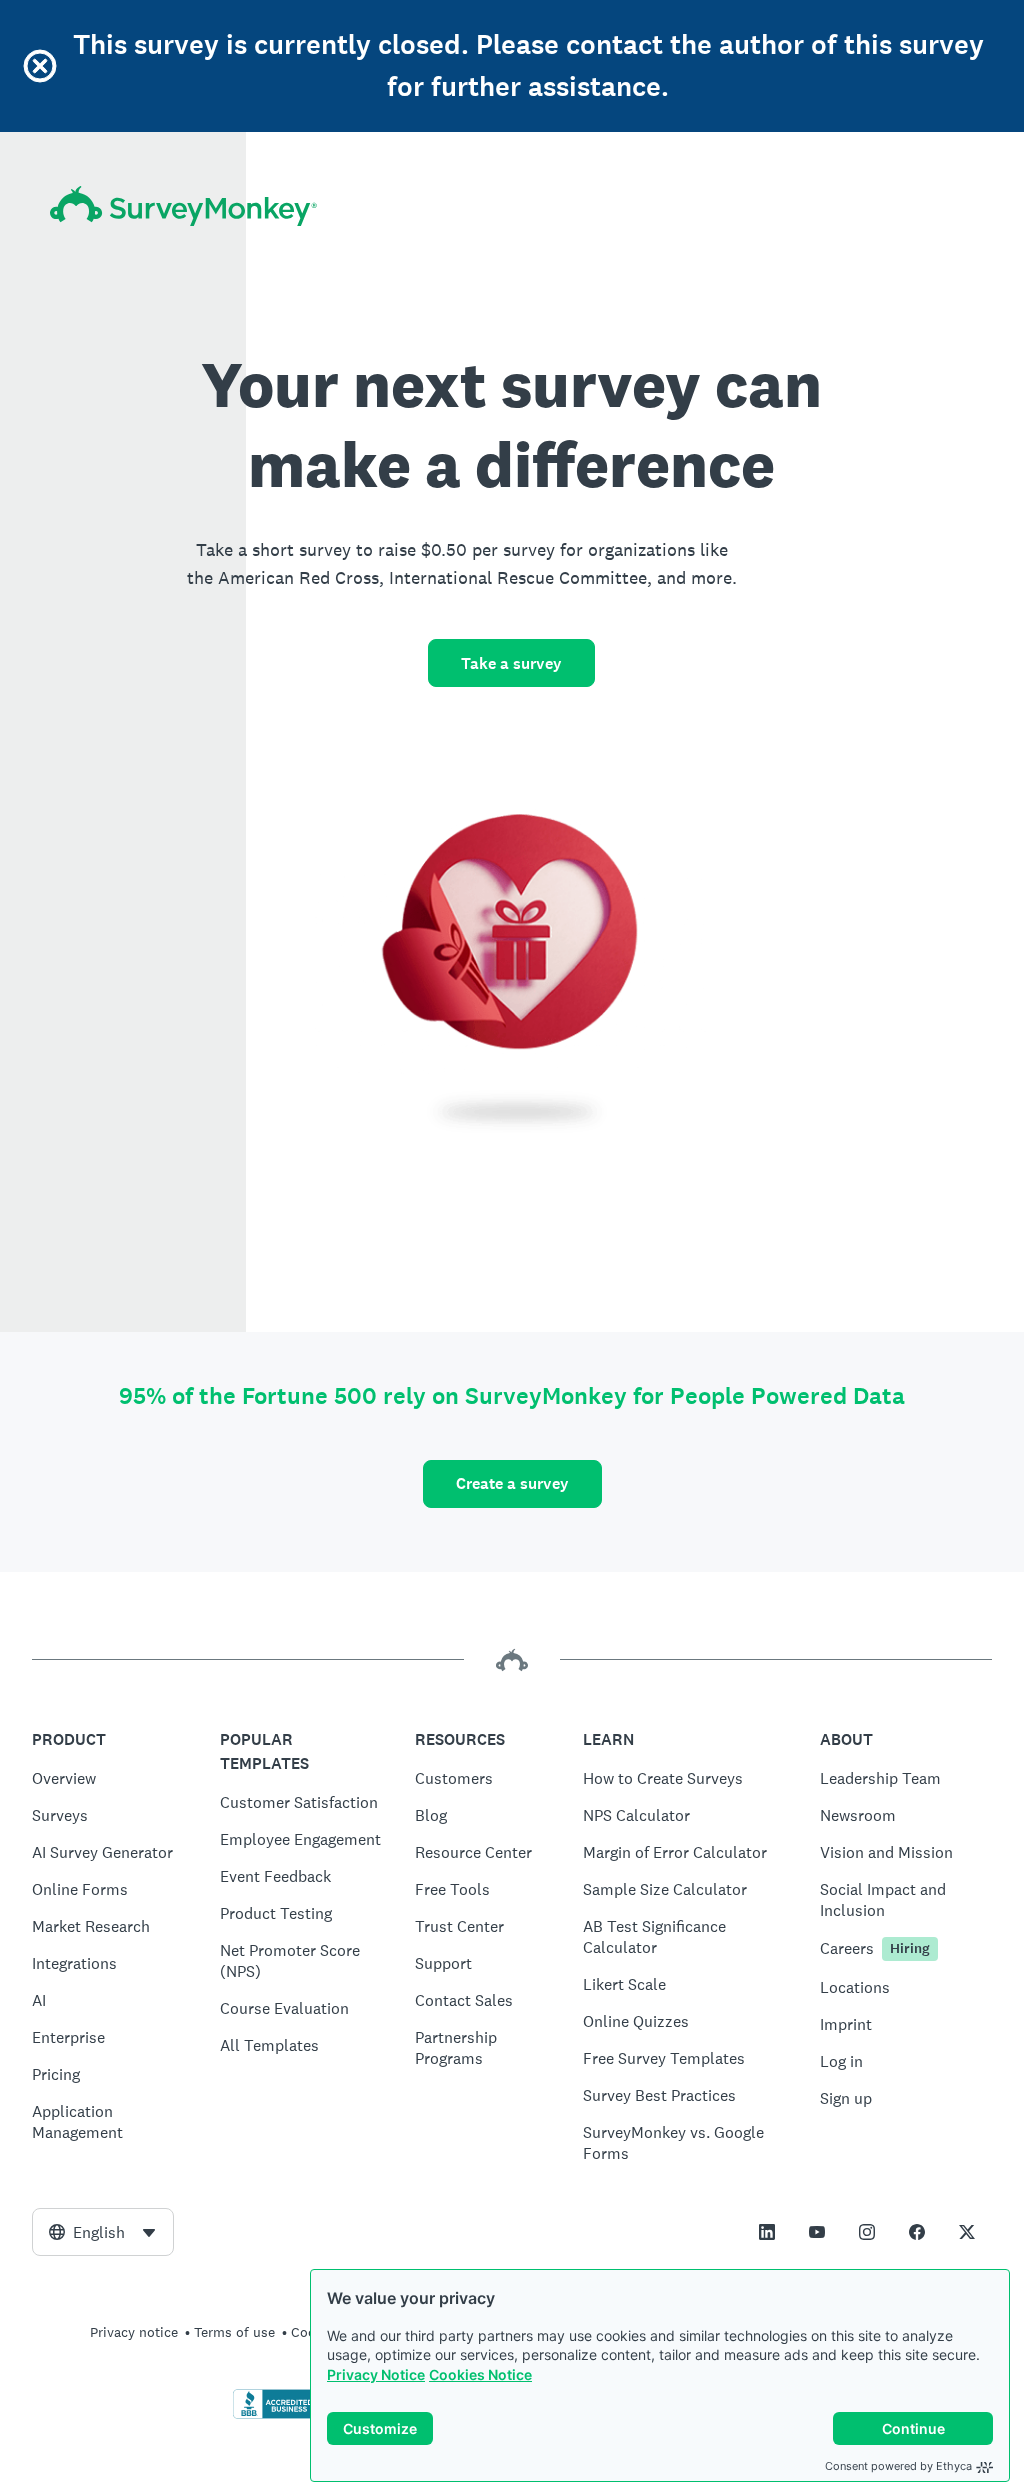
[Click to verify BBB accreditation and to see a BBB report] (275, 2415)
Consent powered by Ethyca (898, 2466)
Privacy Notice (376, 2374)
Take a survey (511, 663)
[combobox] (103, 2232)
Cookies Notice (480, 2374)
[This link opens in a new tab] (767, 2232)
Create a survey (512, 1483)
